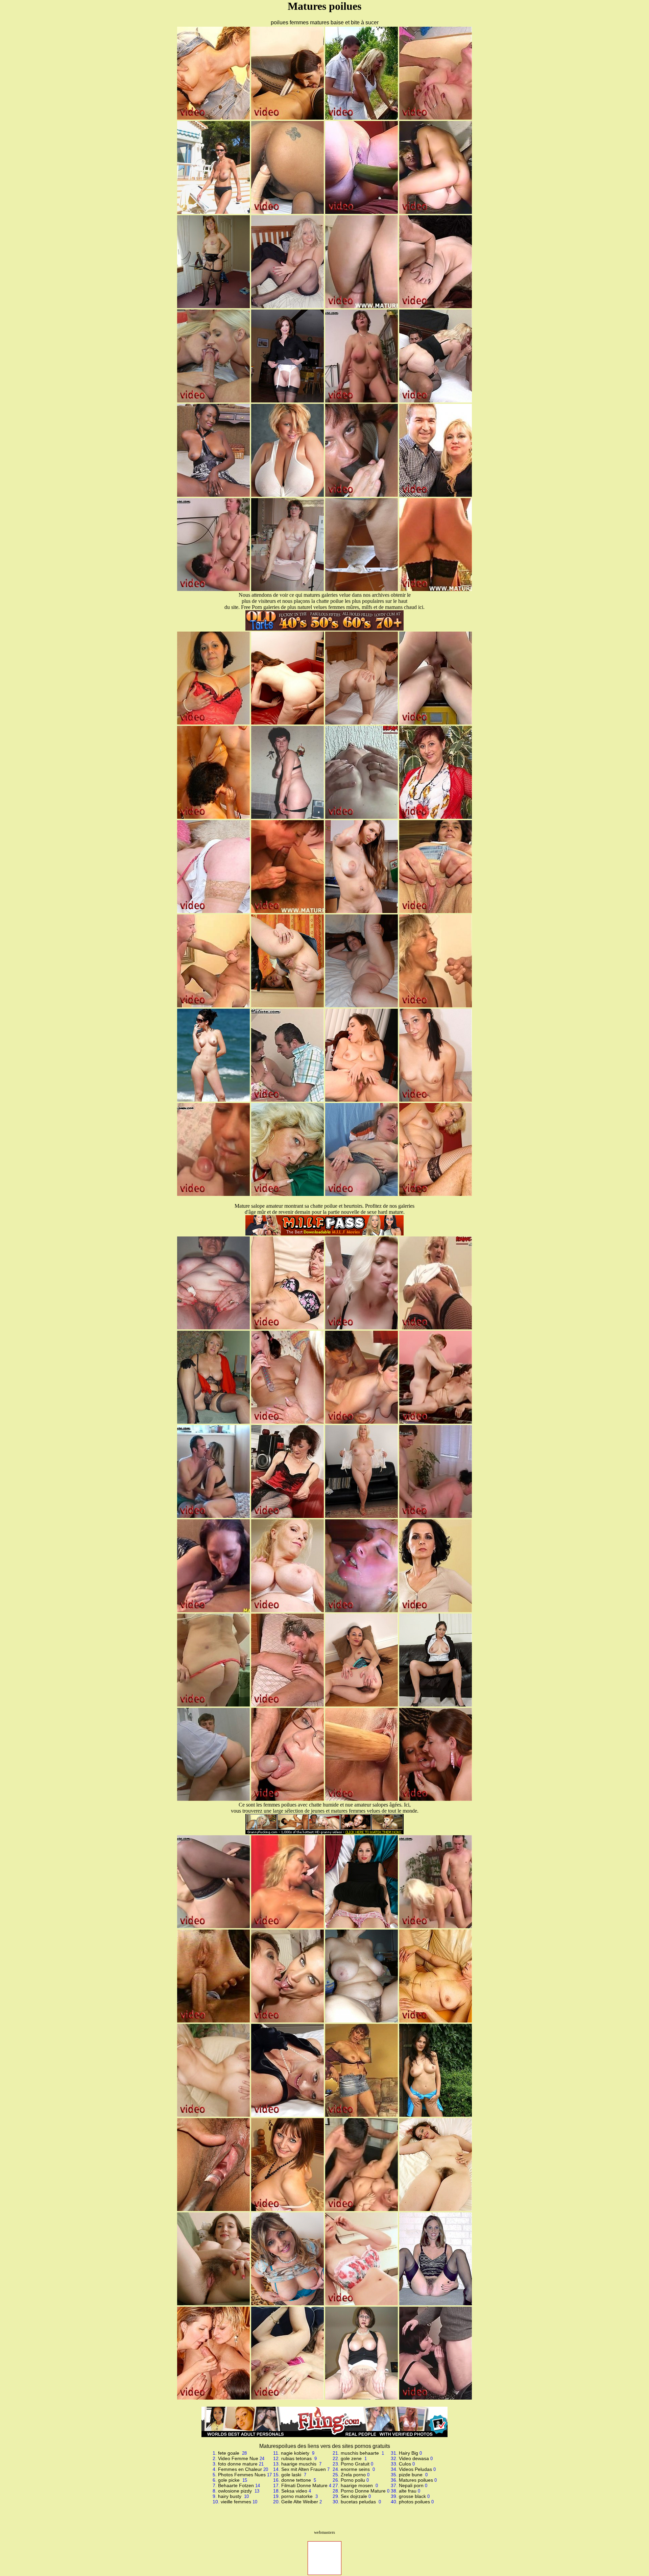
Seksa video (294, 2491)
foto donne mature (238, 2464)
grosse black (412, 2496)
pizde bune (411, 2475)
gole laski (292, 2475)
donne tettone (297, 2480)
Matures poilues (416, 2480)
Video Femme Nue (238, 2458)
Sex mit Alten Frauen (304, 2469)
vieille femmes (236, 2502)
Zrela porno (353, 2475)
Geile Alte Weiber (300, 2502)
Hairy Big (408, 2453)
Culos (405, 2464)
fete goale (229, 2453)
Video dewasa (414, 2458)
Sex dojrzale (354, 2496)
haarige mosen (357, 2485)
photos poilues (414, 2502)
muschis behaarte (360, 2453)
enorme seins (356, 2469)
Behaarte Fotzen (236, 2485)
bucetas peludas (359, 2502)
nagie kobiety (296, 2453)
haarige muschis (299, 2464)
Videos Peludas (415, 2469)
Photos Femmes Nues (242, 2475)
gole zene (352, 2458)
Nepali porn (411, 2485)
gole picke (230, 2480)
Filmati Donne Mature (304, 2485)
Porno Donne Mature (363, 2491)
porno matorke (298, 2496)
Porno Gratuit (355, 2464)
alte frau (408, 2491)
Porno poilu (353, 2480)
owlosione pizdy (236, 2491)
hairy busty (230, 2496)
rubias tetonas (297, 2458)
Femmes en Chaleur (240, 2469)
